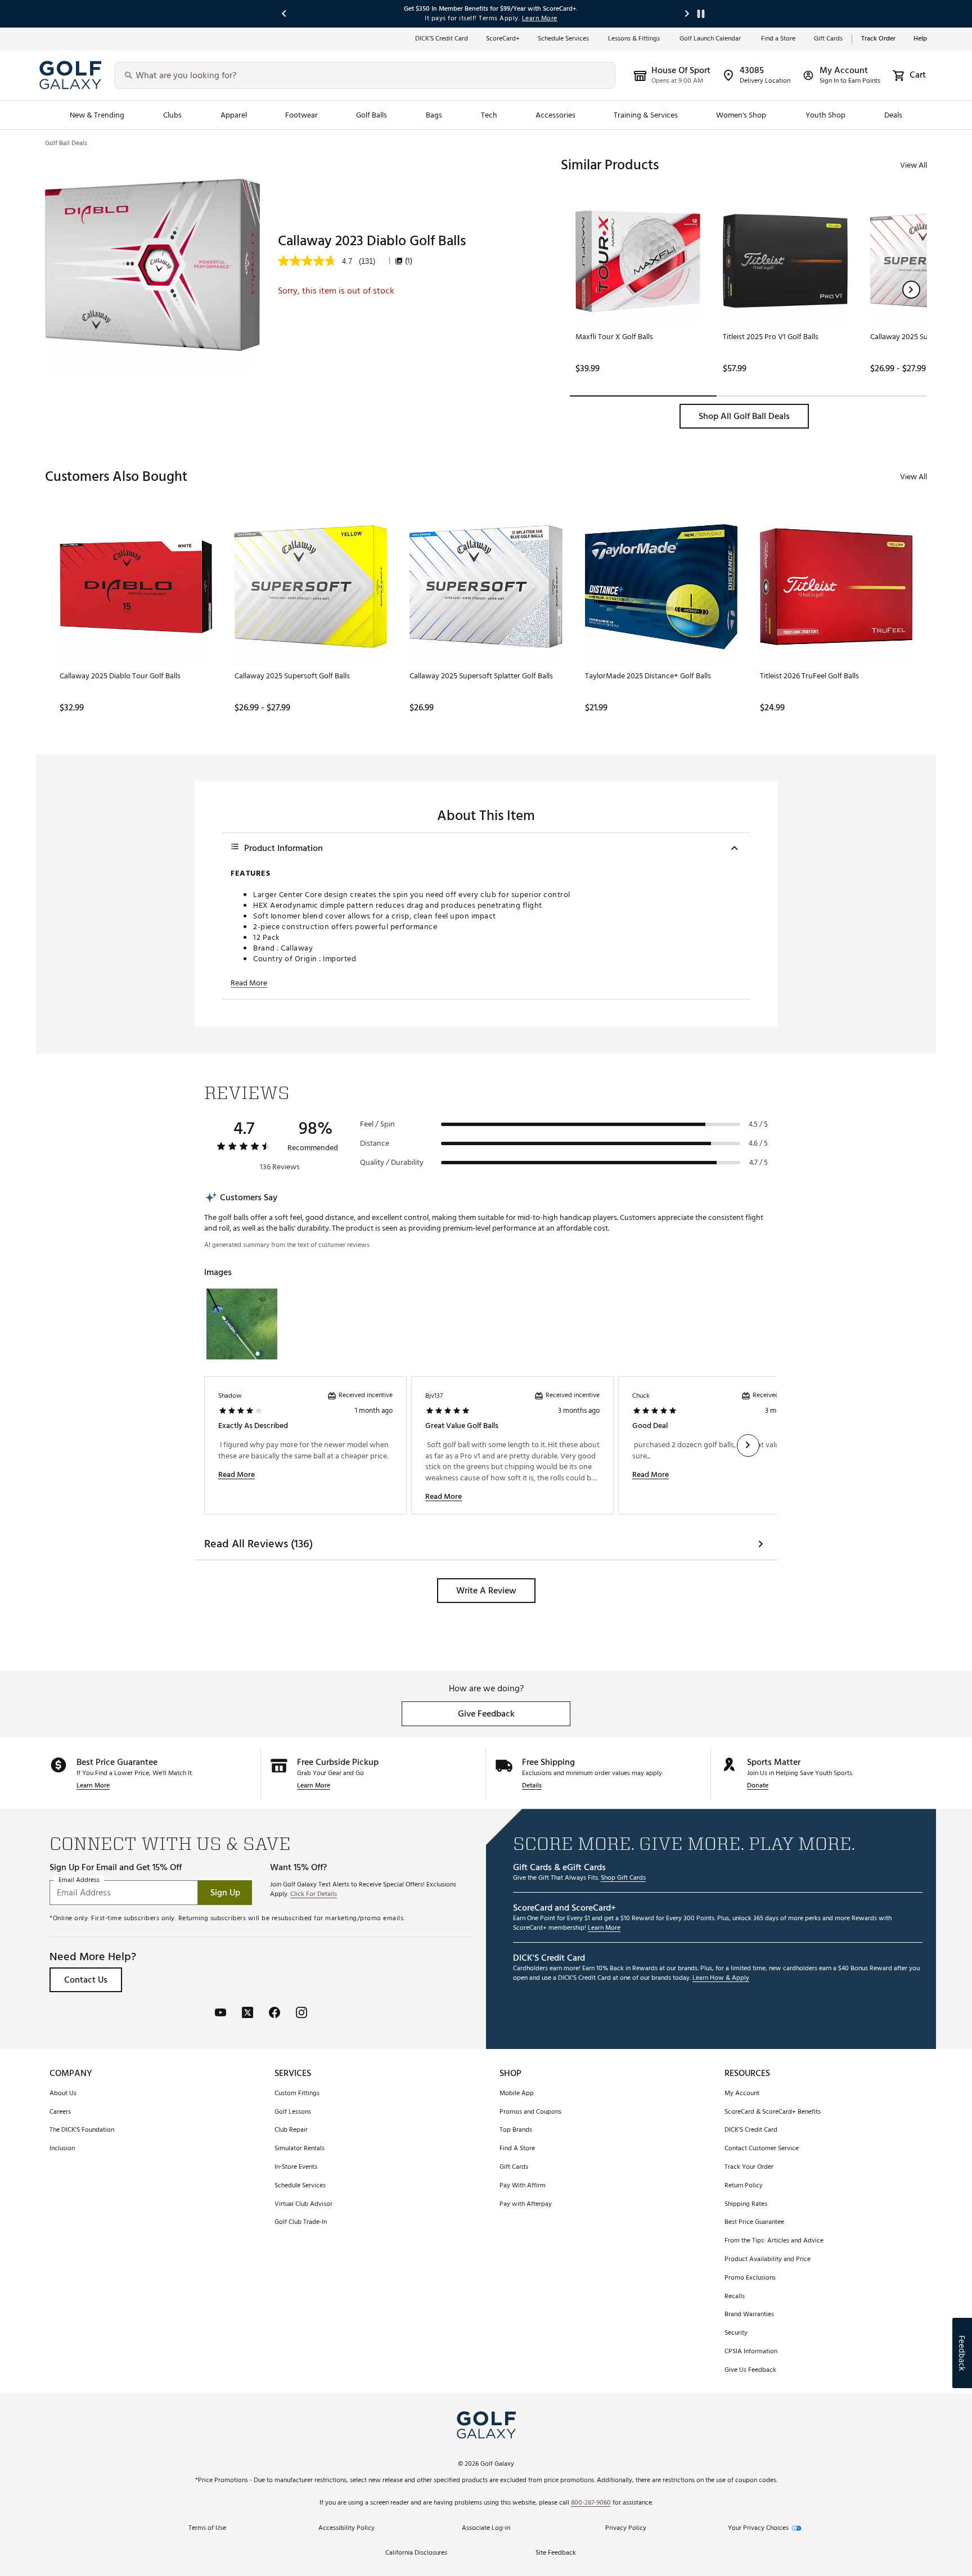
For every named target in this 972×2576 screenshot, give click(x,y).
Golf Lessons (293, 2112)
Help (920, 39)
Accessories (555, 115)
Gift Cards (828, 39)
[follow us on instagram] (301, 2014)
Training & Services (646, 115)
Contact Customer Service (762, 2149)
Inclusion (62, 2149)
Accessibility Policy (346, 2528)
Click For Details (314, 1895)
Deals (893, 115)
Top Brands (516, 2130)
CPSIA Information (751, 2352)
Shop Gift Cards (623, 1878)
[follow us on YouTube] (220, 2014)
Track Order (878, 39)
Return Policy (744, 2186)
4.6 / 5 (758, 1143)
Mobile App (517, 2094)
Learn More (93, 1786)
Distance (375, 1143)
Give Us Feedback (750, 2370)
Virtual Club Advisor (303, 2205)
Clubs (172, 115)
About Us (63, 2094)
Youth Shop (826, 115)
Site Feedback (556, 2553)
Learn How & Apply (721, 1978)
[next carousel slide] (687, 14)
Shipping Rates (746, 2205)
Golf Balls (372, 115)
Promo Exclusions (750, 2278)
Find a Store (778, 39)
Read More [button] (249, 983)
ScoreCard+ (503, 39)
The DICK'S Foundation (82, 2130)
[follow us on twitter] (247, 2014)
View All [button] (913, 165)
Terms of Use (207, 2528)
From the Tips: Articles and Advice (774, 2241)
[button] (911, 290)
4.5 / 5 (758, 1124)
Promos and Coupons (530, 2112)
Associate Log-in (486, 2528)
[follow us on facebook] (274, 2014)
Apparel (234, 115)
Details (532, 1786)
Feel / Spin (377, 1124)
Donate (758, 1786)
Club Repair (291, 2130)
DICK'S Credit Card (751, 2130)
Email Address (79, 1881)
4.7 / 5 (759, 1163)
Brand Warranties (749, 2315)
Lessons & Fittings (635, 39)
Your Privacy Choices (758, 2528)
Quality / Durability (392, 1163)
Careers (60, 2112)
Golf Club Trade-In (301, 2223)
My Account (742, 2094)
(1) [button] (409, 261)
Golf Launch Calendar (711, 39)
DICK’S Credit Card (442, 39)
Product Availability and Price (768, 2260)
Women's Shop (741, 115)
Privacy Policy (626, 2528)
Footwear (301, 115)
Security (736, 2333)
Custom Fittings (297, 2094)
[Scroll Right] (748, 1445)
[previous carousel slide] (285, 14)
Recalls (735, 2297)
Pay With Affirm (523, 2186)
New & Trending (97, 115)
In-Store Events (296, 2167)
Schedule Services (564, 39)
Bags (434, 115)
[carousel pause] (701, 14)
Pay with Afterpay (526, 2205)
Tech (489, 115)
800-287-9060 (591, 2503)
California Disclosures (416, 2553)
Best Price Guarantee (754, 2223)
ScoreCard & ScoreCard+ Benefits (773, 2112)
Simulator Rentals (300, 2149)
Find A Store (517, 2149)
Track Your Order (749, 2167)
